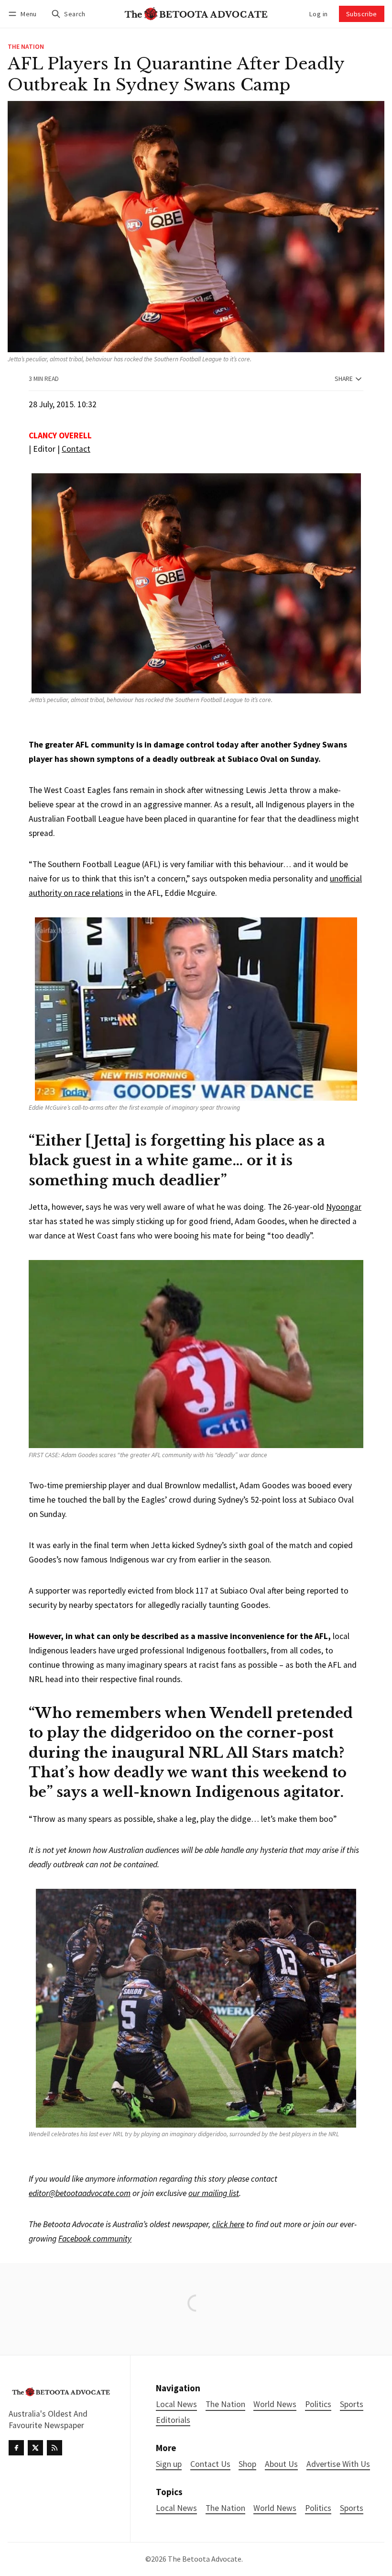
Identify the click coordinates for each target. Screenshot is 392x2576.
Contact (76, 449)
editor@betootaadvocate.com (80, 2193)
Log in (318, 14)
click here (228, 2224)
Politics (318, 2508)
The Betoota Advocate (205, 2559)
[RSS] (54, 2448)
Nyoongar (344, 1207)
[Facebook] (16, 2448)
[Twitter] (35, 2448)
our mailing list (214, 2193)
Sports (352, 2508)
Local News (176, 2508)
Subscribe (362, 14)
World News (275, 2508)
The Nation (26, 47)
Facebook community (95, 2239)
